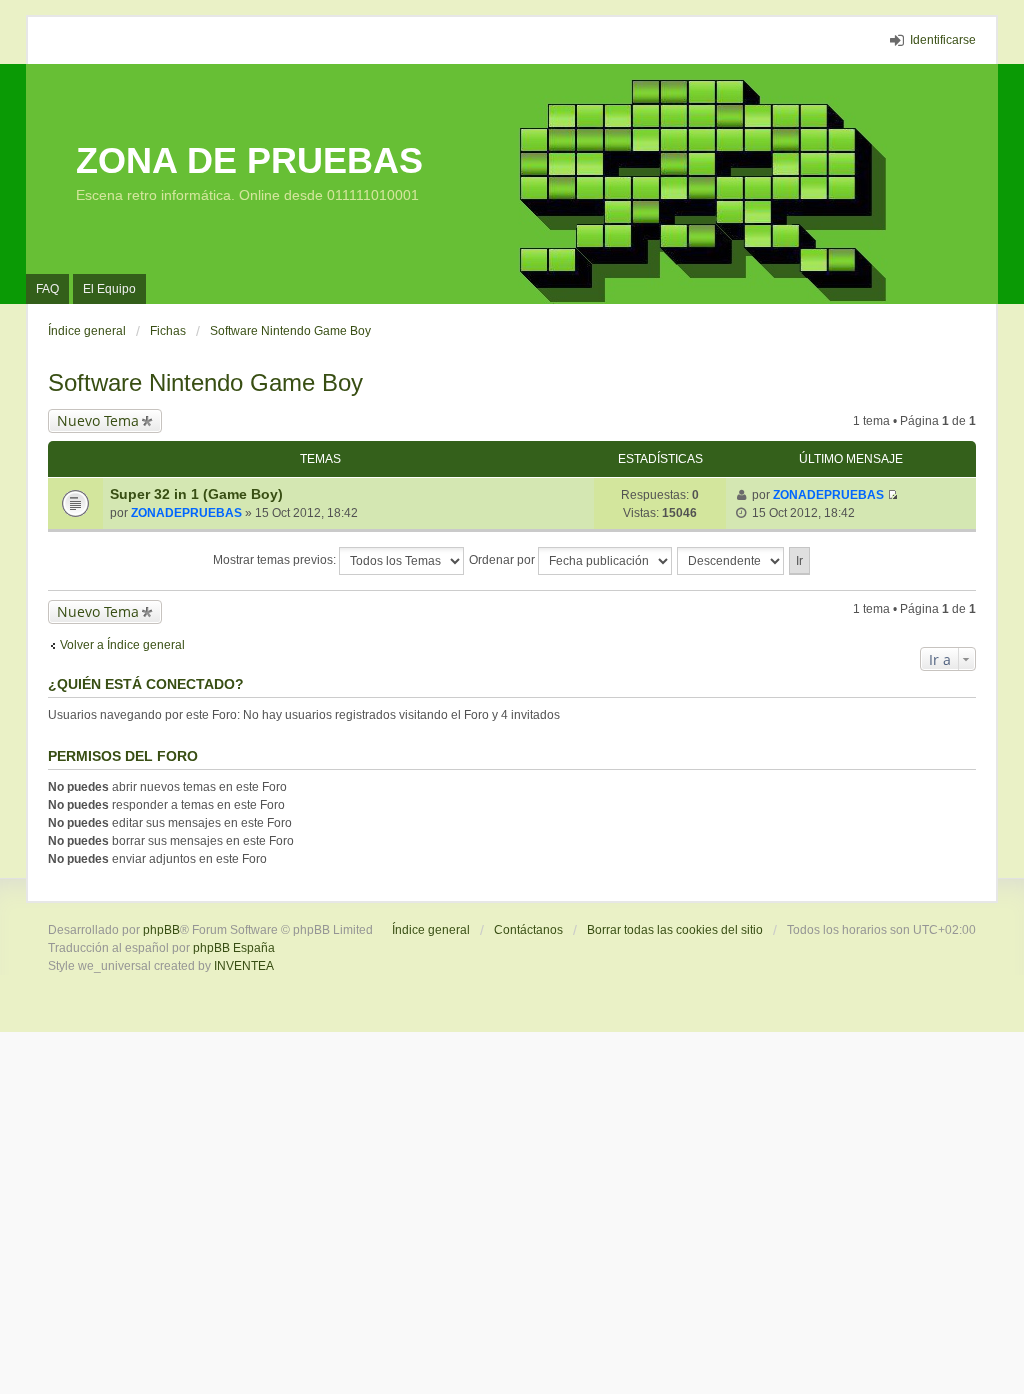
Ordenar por (503, 560)
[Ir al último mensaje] (892, 495)
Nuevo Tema (98, 420)
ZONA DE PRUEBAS (249, 160)
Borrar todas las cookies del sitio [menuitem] (675, 930)
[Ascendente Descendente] (731, 561)
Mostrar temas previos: (276, 560)
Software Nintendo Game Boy (205, 382)
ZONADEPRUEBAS (186, 513)
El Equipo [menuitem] (109, 289)
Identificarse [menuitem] (943, 40)
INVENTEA (244, 966)
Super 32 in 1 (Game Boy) (196, 494)
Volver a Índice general (122, 645)
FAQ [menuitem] (47, 289)
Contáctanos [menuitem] (528, 930)
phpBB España (234, 948)
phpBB (161, 930)
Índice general (431, 930)
